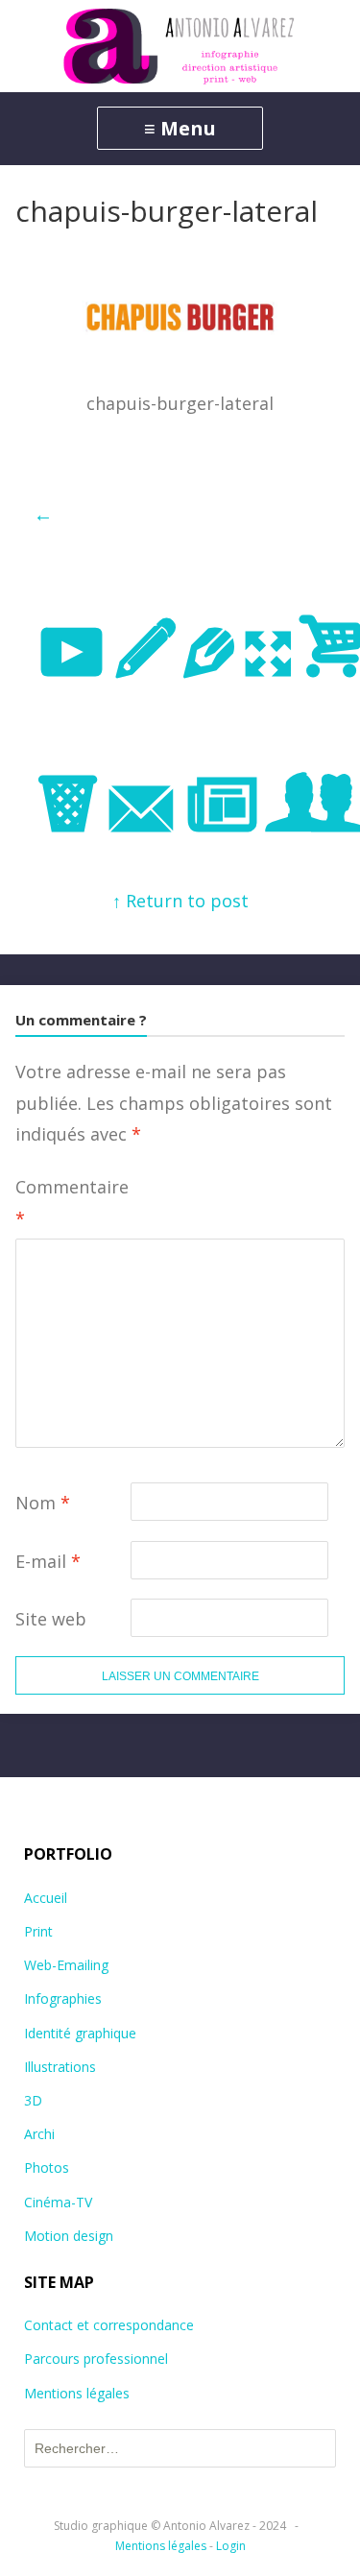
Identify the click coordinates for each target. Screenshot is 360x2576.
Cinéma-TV (58, 2202)
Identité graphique (80, 2033)
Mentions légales (77, 2393)
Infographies (63, 1998)
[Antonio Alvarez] (180, 46)
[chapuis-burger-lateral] (180, 333)
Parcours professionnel (96, 2359)
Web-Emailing (66, 1965)
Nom (43, 1503)
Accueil (46, 1898)
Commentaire (72, 1202)
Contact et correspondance (109, 2325)
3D (33, 2100)
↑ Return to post (180, 901)
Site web (51, 1619)
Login (231, 2546)
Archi (39, 2134)
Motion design (69, 2236)
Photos (47, 2167)
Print (38, 1931)
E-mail (48, 1561)
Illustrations (60, 2067)
